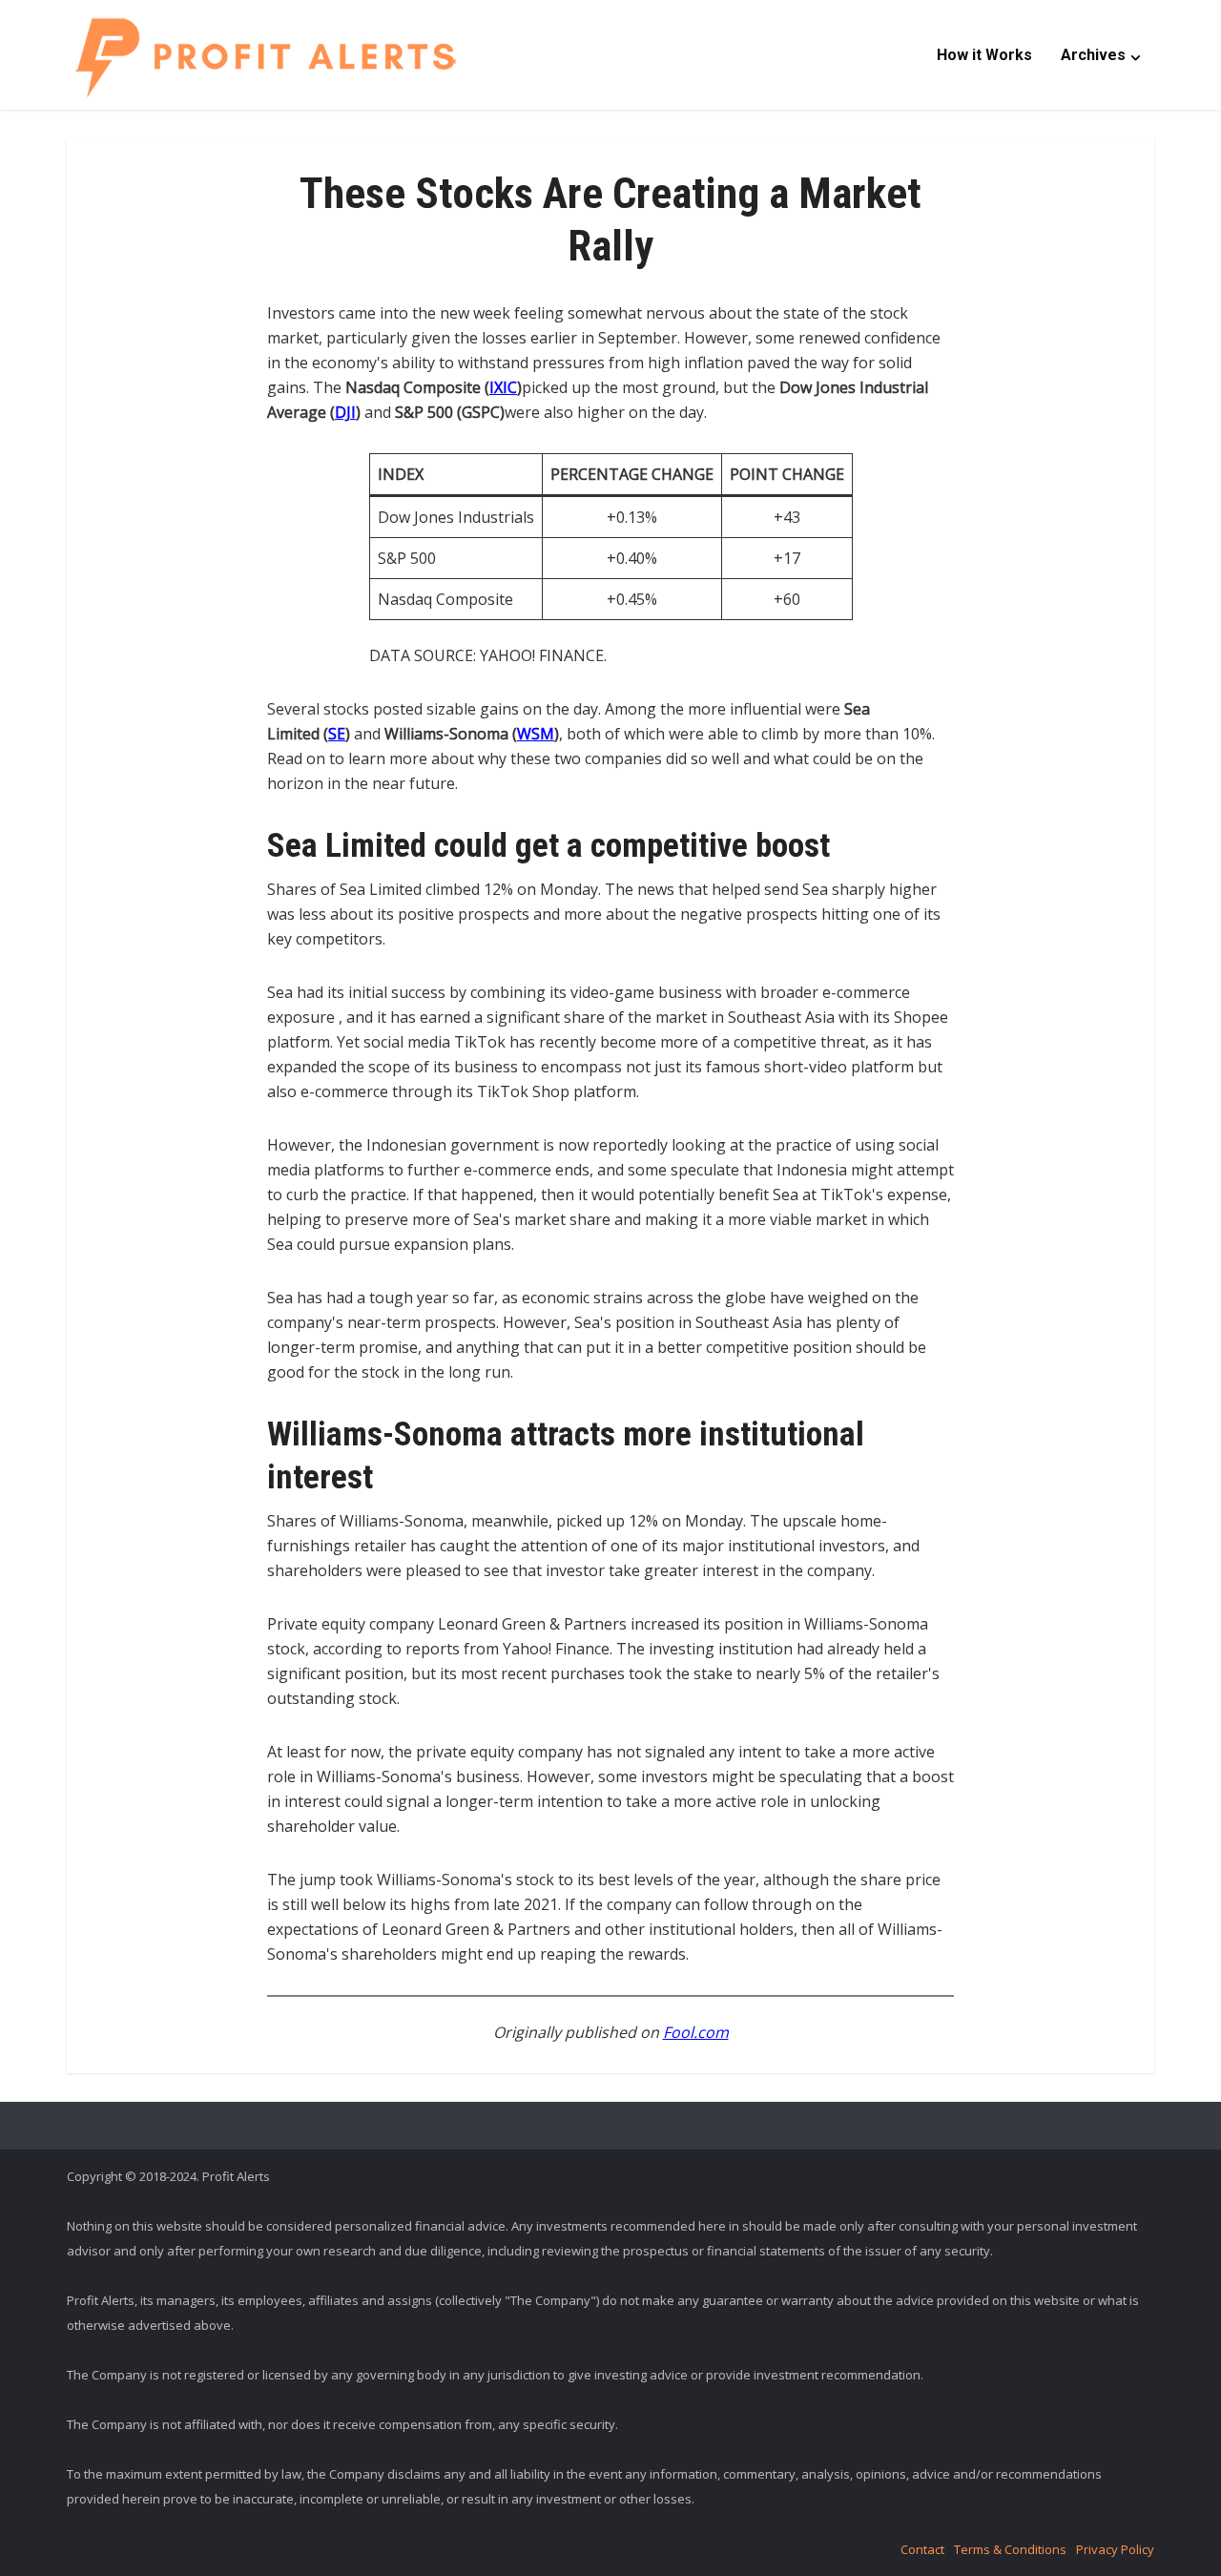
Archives (1093, 55)
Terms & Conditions (1010, 2549)
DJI (345, 412)
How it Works (984, 55)
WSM (536, 734)
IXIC (503, 387)
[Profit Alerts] (265, 57)
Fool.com (696, 2032)
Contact (922, 2549)
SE (337, 734)
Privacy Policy (1115, 2549)
